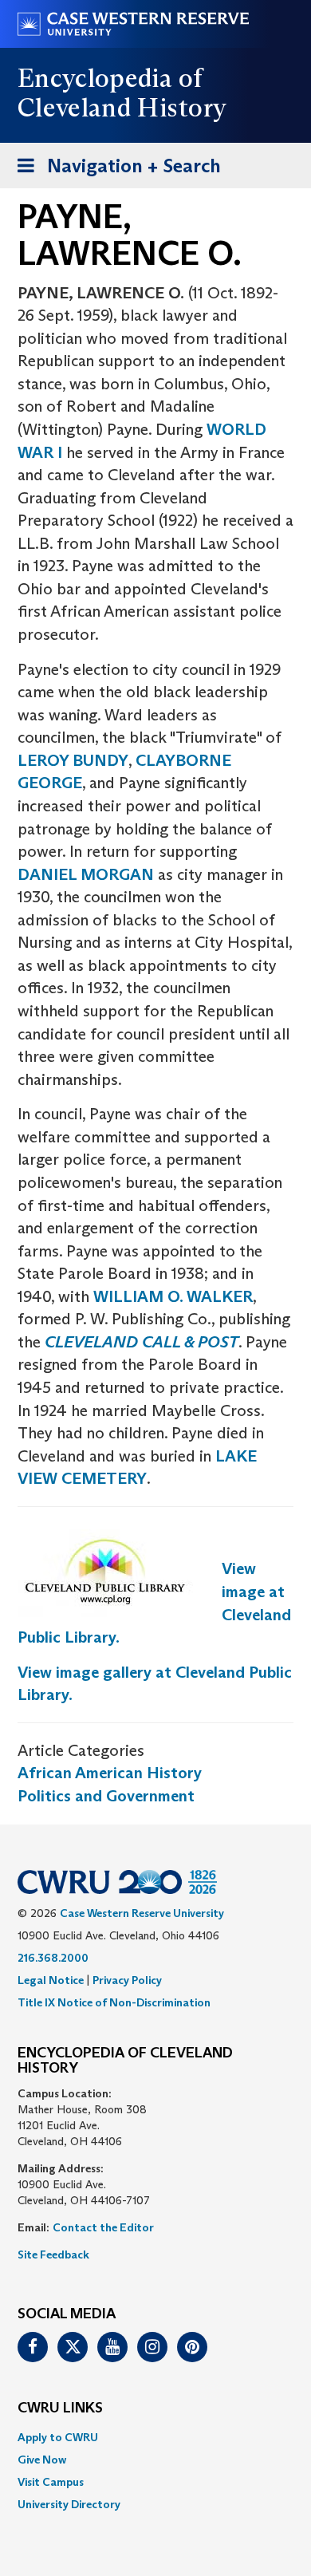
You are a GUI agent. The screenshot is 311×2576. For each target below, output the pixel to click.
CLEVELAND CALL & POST (142, 1342)
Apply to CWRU (58, 2437)
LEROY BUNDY (73, 760)
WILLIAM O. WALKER (173, 1296)
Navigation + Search (114, 171)
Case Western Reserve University (142, 1913)
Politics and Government (106, 1796)
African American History (110, 1773)
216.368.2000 (53, 1958)
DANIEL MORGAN (86, 874)
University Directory (69, 2504)
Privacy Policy (127, 1980)
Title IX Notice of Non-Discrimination (114, 2002)
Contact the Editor (103, 2227)
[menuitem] (155, 2437)
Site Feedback (53, 2254)
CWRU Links (60, 2408)
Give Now (42, 2460)
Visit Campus (51, 2482)
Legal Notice (51, 1980)
